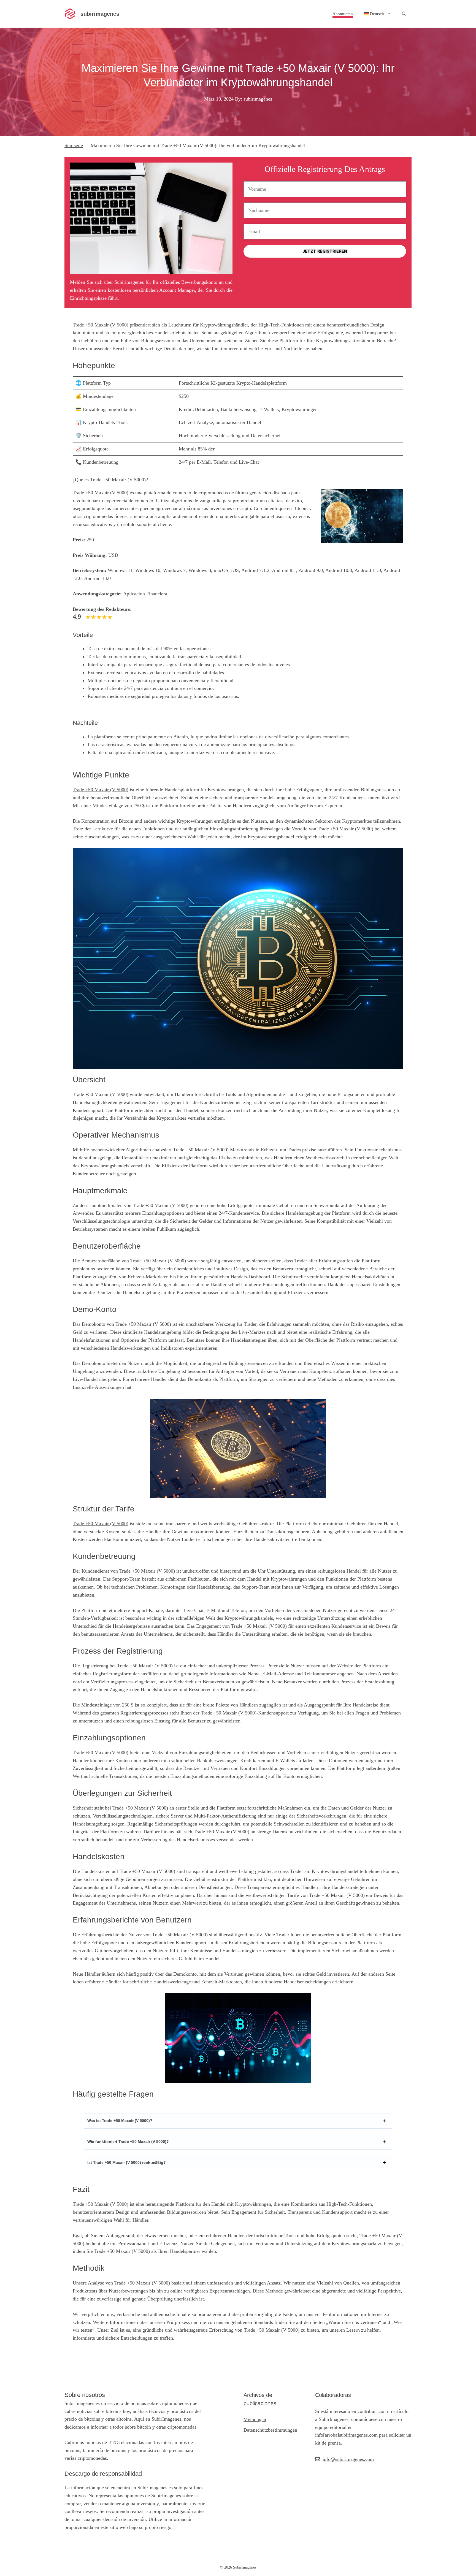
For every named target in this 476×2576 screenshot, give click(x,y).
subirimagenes (100, 14)
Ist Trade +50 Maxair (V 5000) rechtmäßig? (127, 2162)
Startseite (74, 145)
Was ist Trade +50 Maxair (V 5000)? (120, 2121)
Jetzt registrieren (325, 251)
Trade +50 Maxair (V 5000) (101, 325)
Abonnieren (343, 14)
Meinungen (255, 2420)
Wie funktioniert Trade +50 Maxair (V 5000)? (128, 2142)
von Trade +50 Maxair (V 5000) (138, 1324)
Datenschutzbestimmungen (270, 2430)
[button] (404, 14)
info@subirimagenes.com (348, 2459)
